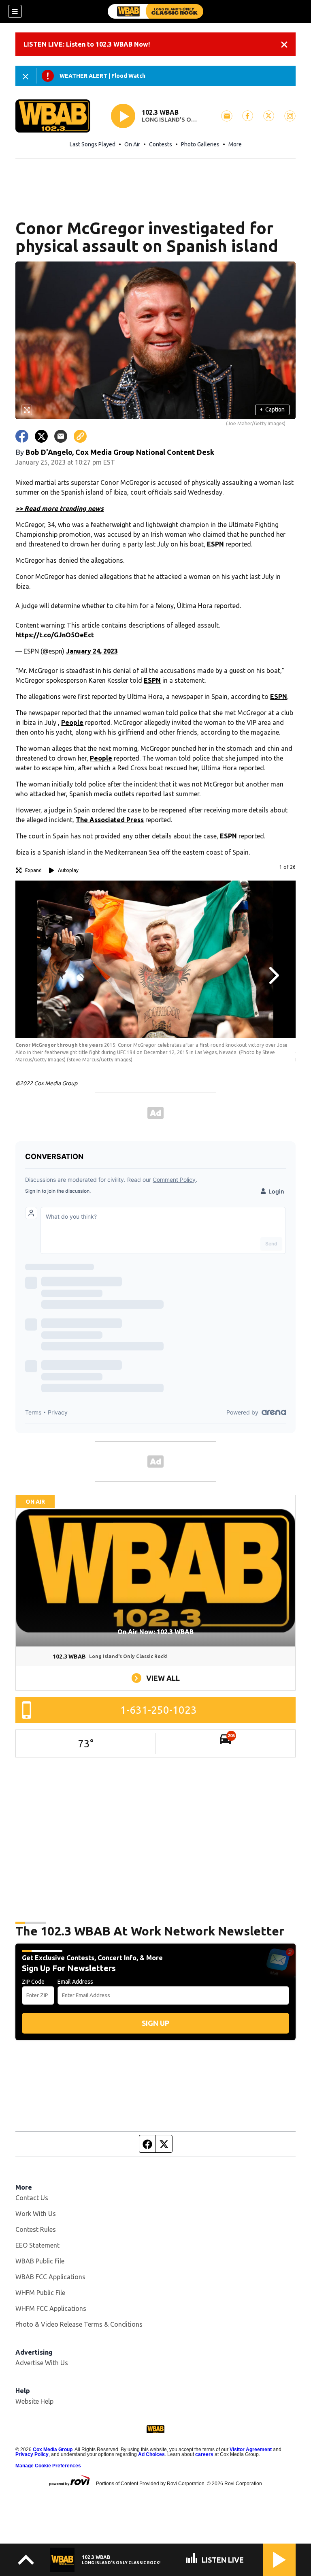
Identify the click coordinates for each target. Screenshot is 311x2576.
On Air (132, 144)
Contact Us (32, 2198)
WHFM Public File (40, 2293)
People (72, 722)
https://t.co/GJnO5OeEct (55, 635)
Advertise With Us (42, 2363)
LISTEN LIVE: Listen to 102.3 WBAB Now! (87, 44)
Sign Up (155, 2023)
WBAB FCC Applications (50, 2277)
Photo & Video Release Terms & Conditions (79, 2324)
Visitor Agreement (251, 2450)
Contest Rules (36, 2229)
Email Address (75, 1982)
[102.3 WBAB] (155, 11)
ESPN (215, 544)
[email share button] (61, 436)
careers (204, 2454)
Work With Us (36, 2214)
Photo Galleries (200, 144)
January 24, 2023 (92, 651)
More (235, 144)
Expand (33, 870)
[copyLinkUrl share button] (80, 436)
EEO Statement (37, 2245)
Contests (161, 144)
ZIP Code (33, 1982)
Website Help (34, 2401)
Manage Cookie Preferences (48, 2466)
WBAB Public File (40, 2261)
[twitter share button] (41, 436)
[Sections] (15, 11)
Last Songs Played (93, 144)
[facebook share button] (22, 436)
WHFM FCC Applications (51, 2308)
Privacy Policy (32, 2454)
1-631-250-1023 (159, 1710)
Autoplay (68, 870)
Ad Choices (151, 2454)
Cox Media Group (53, 2450)
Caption (272, 409)
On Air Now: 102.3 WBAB (155, 1632)
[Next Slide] (273, 975)
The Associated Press (110, 820)
